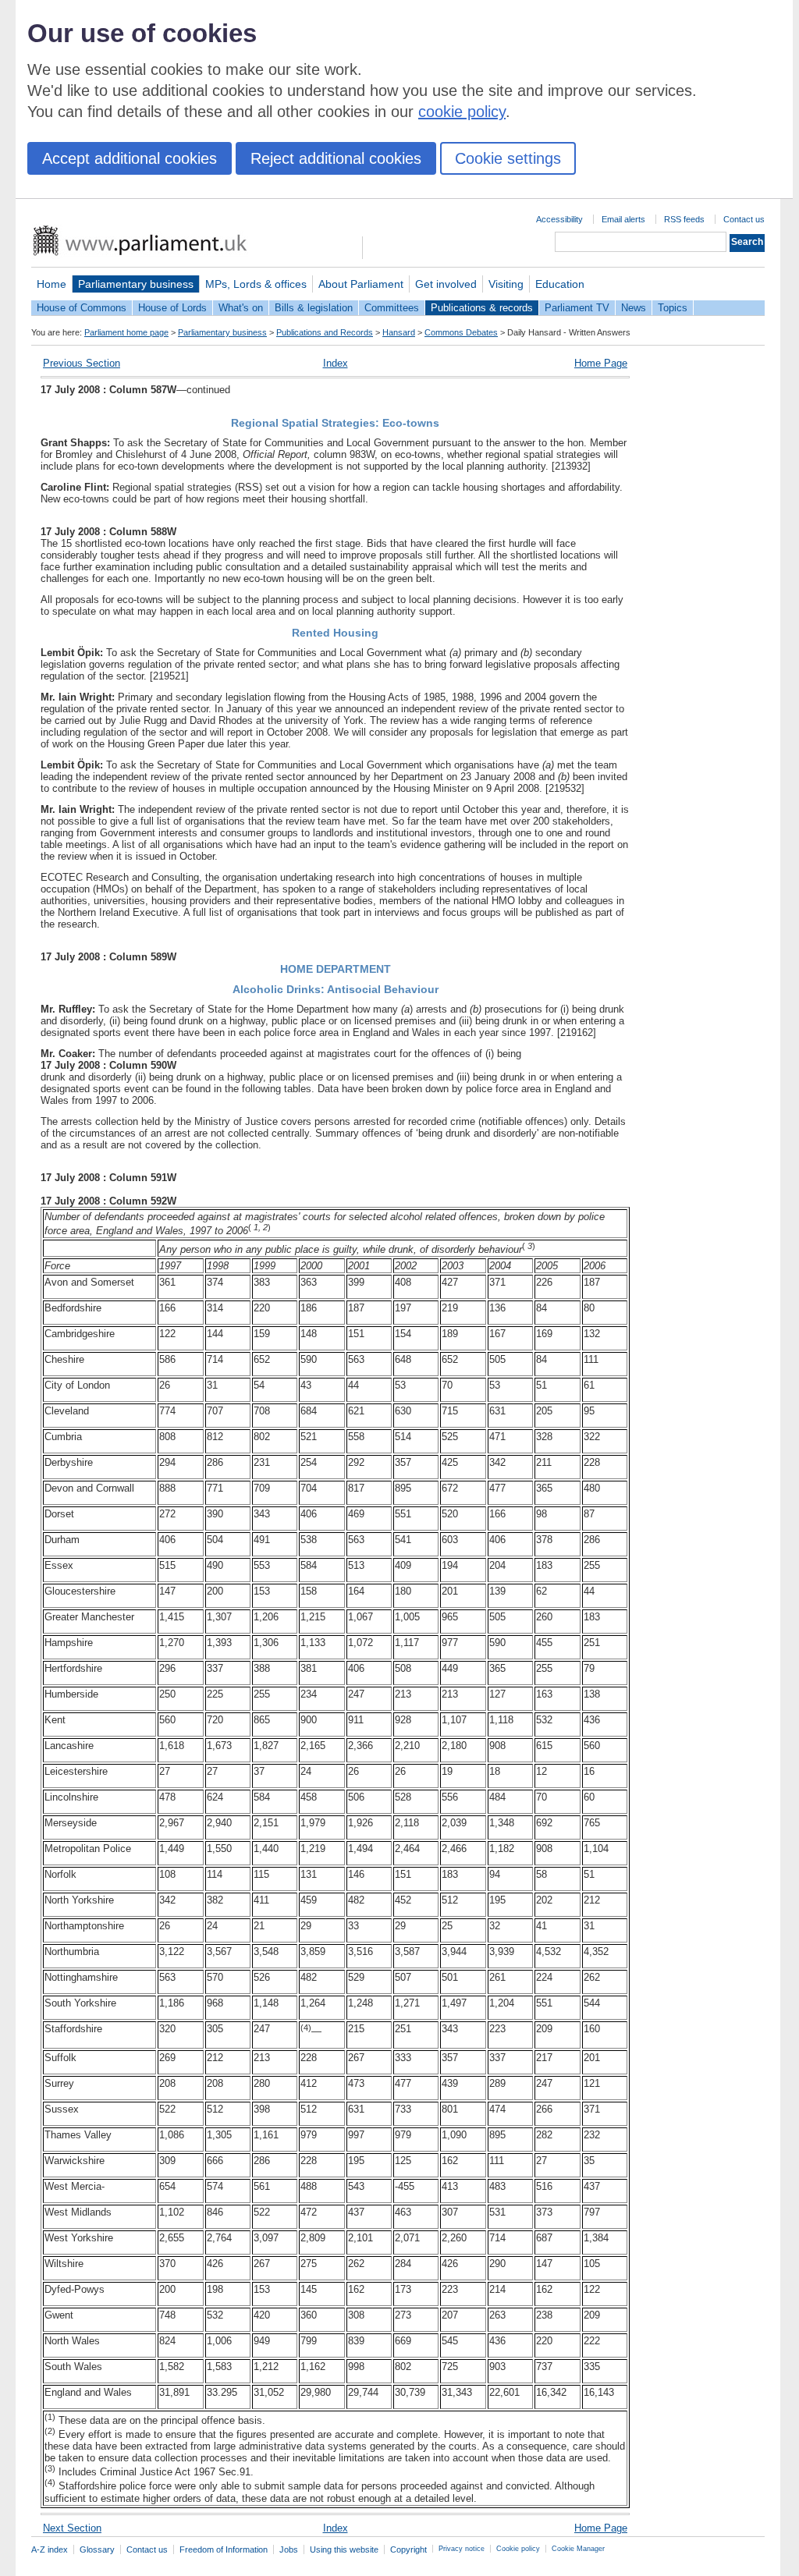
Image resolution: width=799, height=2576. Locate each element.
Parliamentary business (136, 284)
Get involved (446, 284)
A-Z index (50, 2549)
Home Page (601, 363)
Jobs (289, 2549)
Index (336, 363)
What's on (241, 308)
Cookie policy (518, 2549)
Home (51, 284)
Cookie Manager (578, 2549)
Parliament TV (577, 308)
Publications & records (482, 308)
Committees (392, 308)
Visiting (506, 284)
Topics (673, 308)
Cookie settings (508, 158)
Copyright (408, 2549)
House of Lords (172, 308)
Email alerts (623, 219)
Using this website (344, 2549)
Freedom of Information (224, 2549)
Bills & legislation (314, 308)
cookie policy (462, 112)
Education (560, 284)
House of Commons (82, 308)
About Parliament (361, 284)
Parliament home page (126, 332)
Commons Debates (461, 332)
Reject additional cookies (336, 158)
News (634, 308)
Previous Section (82, 363)
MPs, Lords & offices (256, 284)
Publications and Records (325, 332)
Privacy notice (462, 2549)
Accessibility (559, 219)
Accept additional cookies (130, 158)
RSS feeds (684, 219)
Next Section (72, 2528)
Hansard (399, 332)
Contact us (744, 219)
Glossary (97, 2549)
